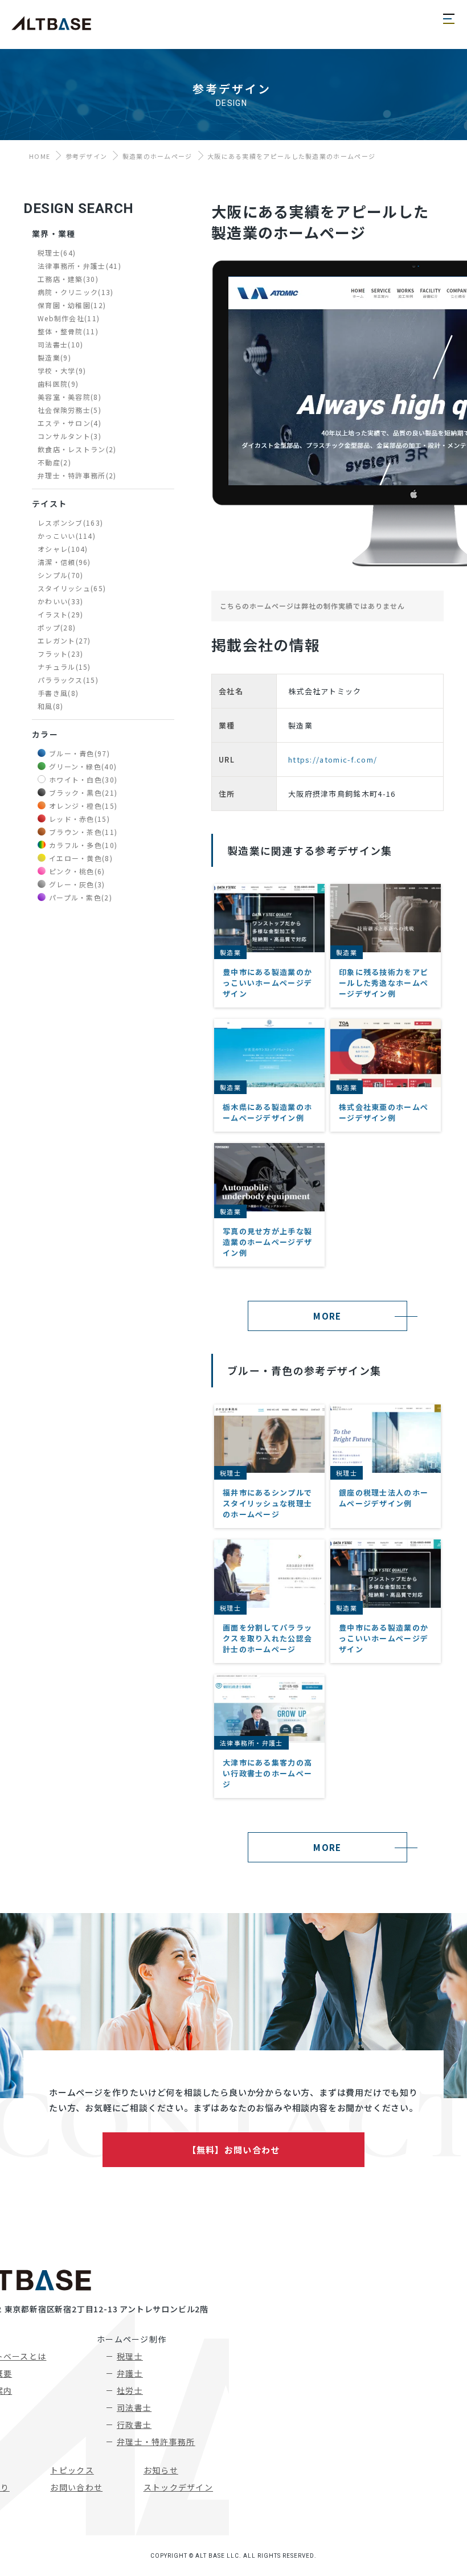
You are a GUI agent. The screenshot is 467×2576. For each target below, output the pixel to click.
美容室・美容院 (69, 397)
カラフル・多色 (83, 845)
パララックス (68, 680)
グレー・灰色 (77, 884)
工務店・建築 (68, 279)
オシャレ (63, 549)
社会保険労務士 (69, 410)
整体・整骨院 (68, 331)
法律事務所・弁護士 (79, 266)
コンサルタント (69, 436)
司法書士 (60, 344)
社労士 (130, 2390)
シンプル (60, 575)
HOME (40, 156)
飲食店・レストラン (77, 449)
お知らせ (161, 2470)
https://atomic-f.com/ (333, 759)
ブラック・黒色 (83, 793)
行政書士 (134, 2425)
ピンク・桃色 (77, 871)
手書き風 (58, 693)
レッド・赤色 (79, 819)
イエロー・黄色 (81, 858)
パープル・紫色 (81, 897)
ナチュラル (64, 667)
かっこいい (67, 536)
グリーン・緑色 (83, 766)
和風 (51, 706)
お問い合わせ (76, 2487)
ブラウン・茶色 (83, 832)
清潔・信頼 (64, 562)
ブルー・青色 (79, 753)
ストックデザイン (178, 2487)
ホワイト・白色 (83, 779)
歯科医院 (58, 384)
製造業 (54, 357)
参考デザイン (87, 156)
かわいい (60, 601)
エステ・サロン (69, 423)
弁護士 (130, 2373)
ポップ (57, 627)
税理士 (57, 253)
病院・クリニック (76, 292)
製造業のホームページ (157, 156)
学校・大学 (62, 370)
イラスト (60, 614)
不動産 (54, 462)
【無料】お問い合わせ (234, 2150)
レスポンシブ (70, 523)
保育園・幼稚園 (72, 305)
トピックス (72, 2470)
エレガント (64, 640)
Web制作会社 (69, 318)
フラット (60, 654)
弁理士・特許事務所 (77, 475)
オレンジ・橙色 (83, 806)
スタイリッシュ (72, 588)
